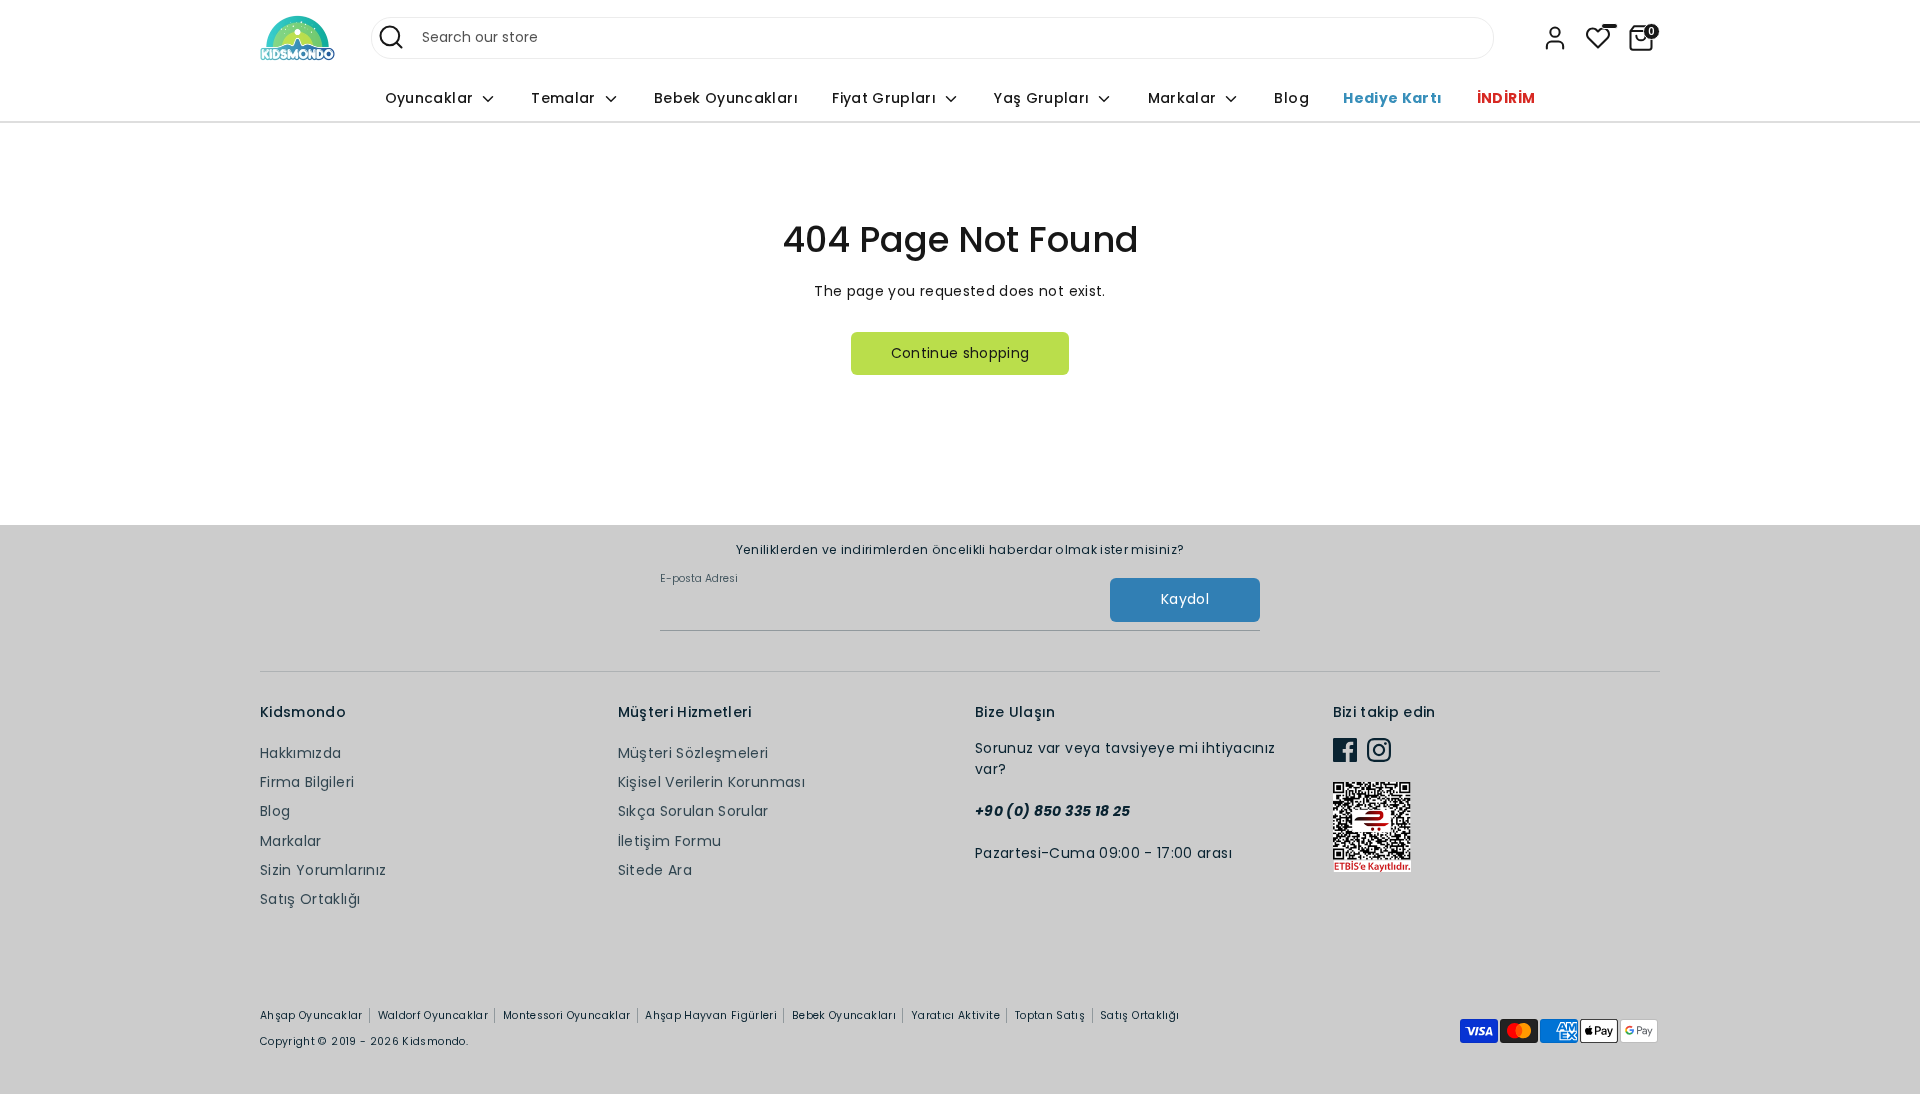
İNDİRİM (1506, 98)
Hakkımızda (301, 753)
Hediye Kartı (1392, 98)
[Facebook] (1345, 750)
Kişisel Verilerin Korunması (711, 782)
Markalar (1184, 98)
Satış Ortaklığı (310, 899)
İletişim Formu (670, 841)
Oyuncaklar (431, 98)
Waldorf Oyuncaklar (433, 1015)
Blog (1291, 98)
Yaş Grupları (1044, 98)
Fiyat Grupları (886, 98)
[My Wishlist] (1598, 38)
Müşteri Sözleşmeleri (693, 753)
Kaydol (1185, 599)
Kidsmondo (433, 1041)
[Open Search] (391, 37)
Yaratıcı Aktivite (955, 1015)
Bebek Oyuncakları (726, 98)
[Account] (1555, 38)
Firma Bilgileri (307, 782)
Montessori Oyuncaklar (566, 1015)
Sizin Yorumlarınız (323, 870)
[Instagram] (1379, 750)
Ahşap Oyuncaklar (311, 1015)
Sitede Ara (655, 870)
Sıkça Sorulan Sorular (693, 811)
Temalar (565, 98)
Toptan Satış (1050, 1015)
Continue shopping (960, 353)
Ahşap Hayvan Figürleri (711, 1015)
